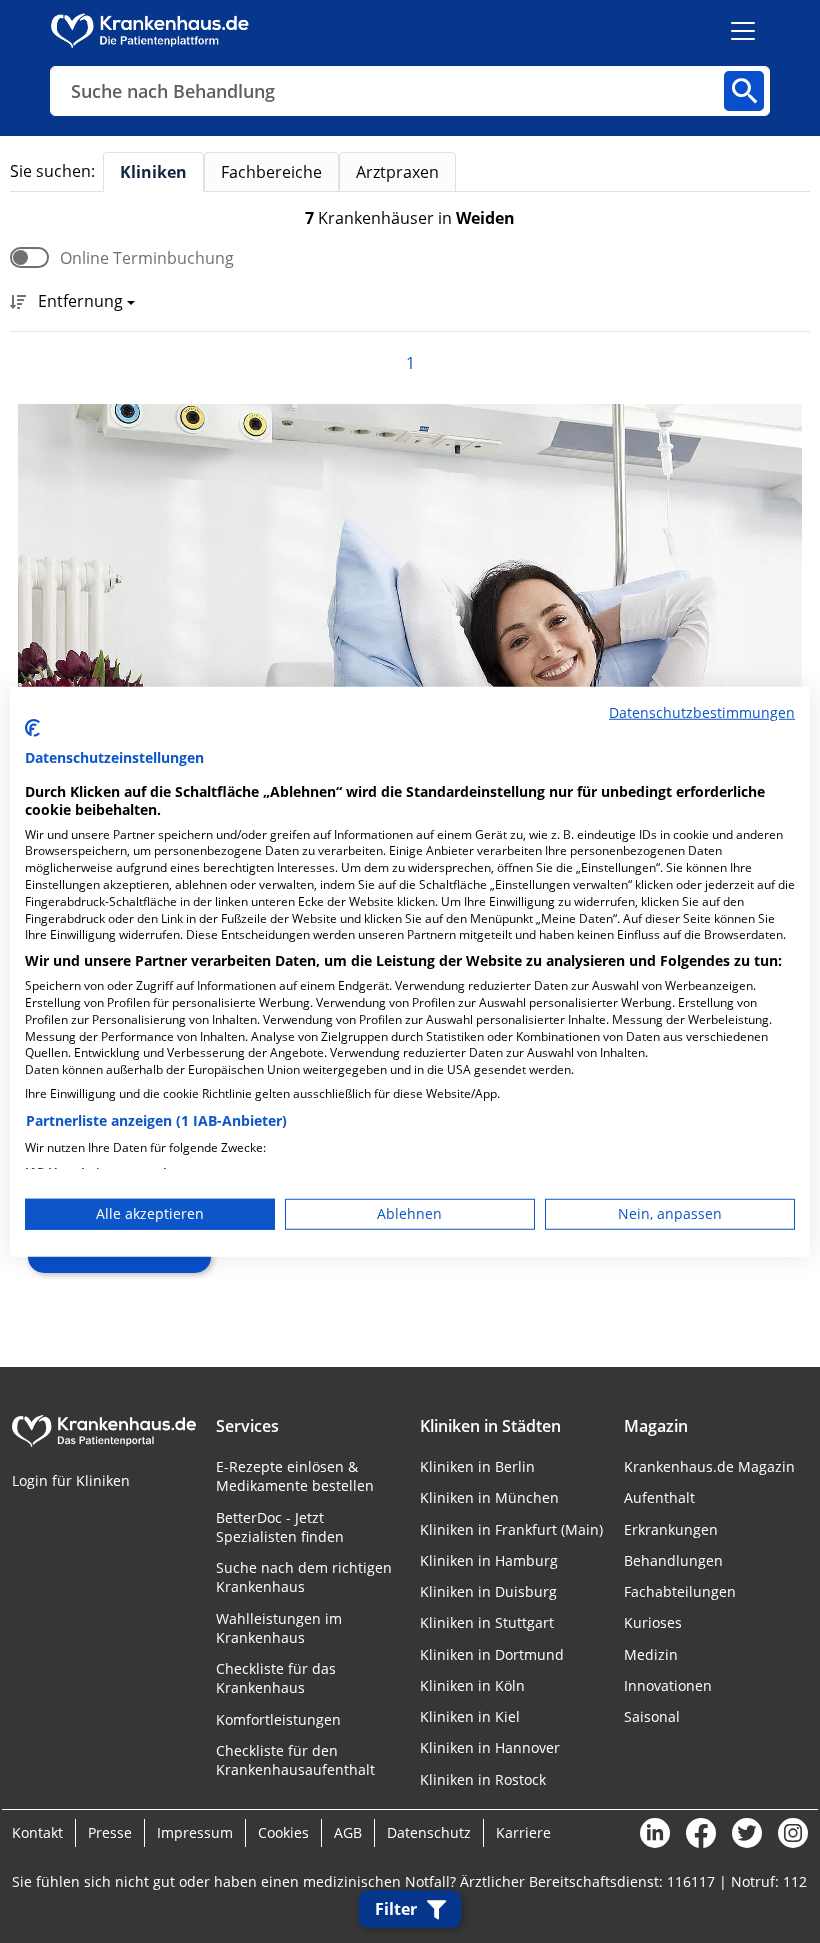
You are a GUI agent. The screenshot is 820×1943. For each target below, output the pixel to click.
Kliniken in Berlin (477, 1466)
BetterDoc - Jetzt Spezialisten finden (280, 1527)
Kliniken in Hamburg (489, 1560)
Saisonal (652, 1716)
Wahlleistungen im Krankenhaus (279, 1628)
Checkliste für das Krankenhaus (276, 1678)
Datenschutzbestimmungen (702, 711)
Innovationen (668, 1685)
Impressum (195, 1832)
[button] (80, 303)
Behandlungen (673, 1560)
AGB (348, 1832)
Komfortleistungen (278, 1719)
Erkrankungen (671, 1529)
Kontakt (37, 1832)
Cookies (283, 1832)
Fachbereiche (271, 172)
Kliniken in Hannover (490, 1747)
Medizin (651, 1654)
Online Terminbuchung (147, 258)
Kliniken (153, 172)
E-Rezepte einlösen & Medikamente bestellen (295, 1476)
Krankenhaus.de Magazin (709, 1466)
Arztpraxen (397, 172)
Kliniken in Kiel (470, 1716)
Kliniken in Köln (472, 1685)
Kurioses (653, 1622)
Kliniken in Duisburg (488, 1591)
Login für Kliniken (71, 1480)
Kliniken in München (489, 1497)
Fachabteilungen (680, 1591)
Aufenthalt (659, 1497)
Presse (110, 1832)
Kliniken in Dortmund (492, 1654)
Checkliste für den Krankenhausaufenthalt (295, 1760)
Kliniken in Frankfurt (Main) (511, 1529)
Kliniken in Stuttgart (487, 1622)
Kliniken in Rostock (483, 1779)
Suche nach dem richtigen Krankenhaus (304, 1577)
